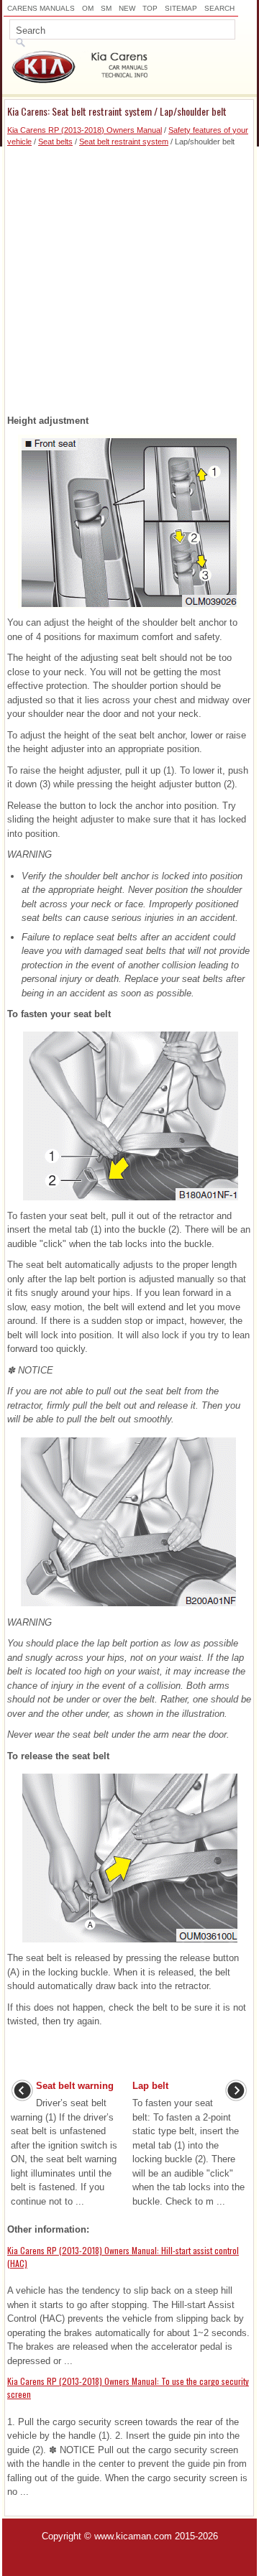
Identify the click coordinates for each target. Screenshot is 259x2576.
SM (106, 8)
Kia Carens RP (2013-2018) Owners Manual (85, 130)
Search (219, 8)
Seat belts (55, 142)
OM (88, 8)
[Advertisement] (129, 277)
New (127, 8)
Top (150, 8)
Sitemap (181, 8)
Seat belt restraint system (124, 142)
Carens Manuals (41, 8)
